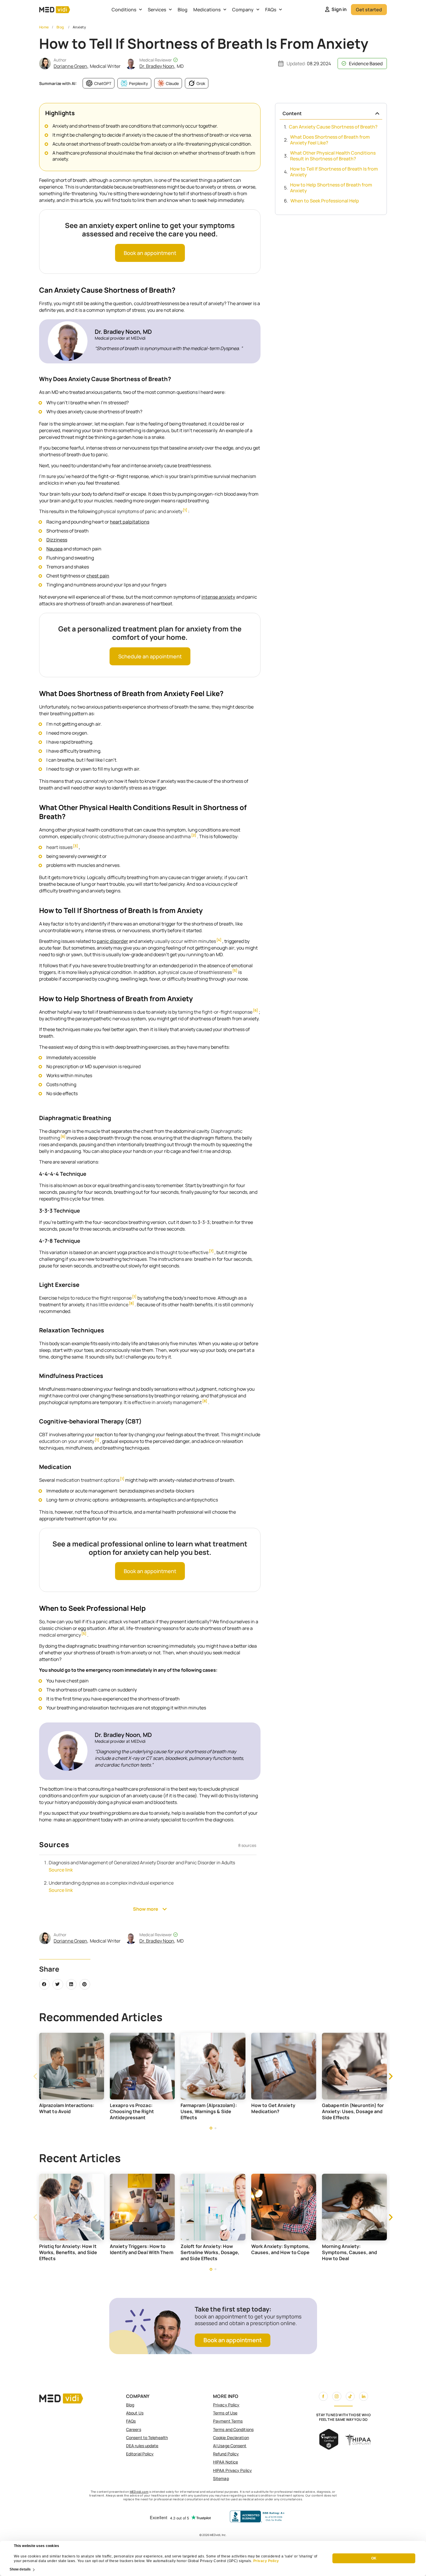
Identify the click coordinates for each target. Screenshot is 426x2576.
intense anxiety (218, 597)
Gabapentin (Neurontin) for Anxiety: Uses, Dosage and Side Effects (282, 2111)
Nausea (54, 549)
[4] (219, 940)
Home (44, 27)
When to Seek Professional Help (325, 201)
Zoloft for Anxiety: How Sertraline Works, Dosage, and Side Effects (139, 2252)
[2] (194, 835)
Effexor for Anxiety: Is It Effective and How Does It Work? (351, 2252)
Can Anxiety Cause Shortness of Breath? (333, 127)
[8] (131, 1304)
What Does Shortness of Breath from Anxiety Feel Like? (330, 140)
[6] (255, 1011)
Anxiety (79, 27)
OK (374, 2559)
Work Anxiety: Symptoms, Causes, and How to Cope (210, 2249)
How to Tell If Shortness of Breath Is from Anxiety (334, 172)
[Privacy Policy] (253, 2561)
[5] (235, 971)
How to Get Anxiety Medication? (203, 2108)
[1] (185, 510)
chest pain (98, 576)
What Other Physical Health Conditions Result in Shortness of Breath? (333, 156)
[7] (211, 1251)
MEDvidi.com (139, 2492)
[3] (75, 846)
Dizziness (57, 540)
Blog (183, 10)
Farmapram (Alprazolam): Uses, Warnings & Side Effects (138, 2111)
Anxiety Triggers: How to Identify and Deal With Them (71, 2249)
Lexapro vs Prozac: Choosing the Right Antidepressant (61, 2111)
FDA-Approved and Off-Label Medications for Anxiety (354, 2108)
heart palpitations (130, 522)
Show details (20, 2569)
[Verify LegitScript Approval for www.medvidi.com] (329, 2448)
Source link (61, 1870)
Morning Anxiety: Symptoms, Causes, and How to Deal (279, 2252)
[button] (44, 1984)
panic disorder (112, 941)
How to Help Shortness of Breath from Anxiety (331, 188)
